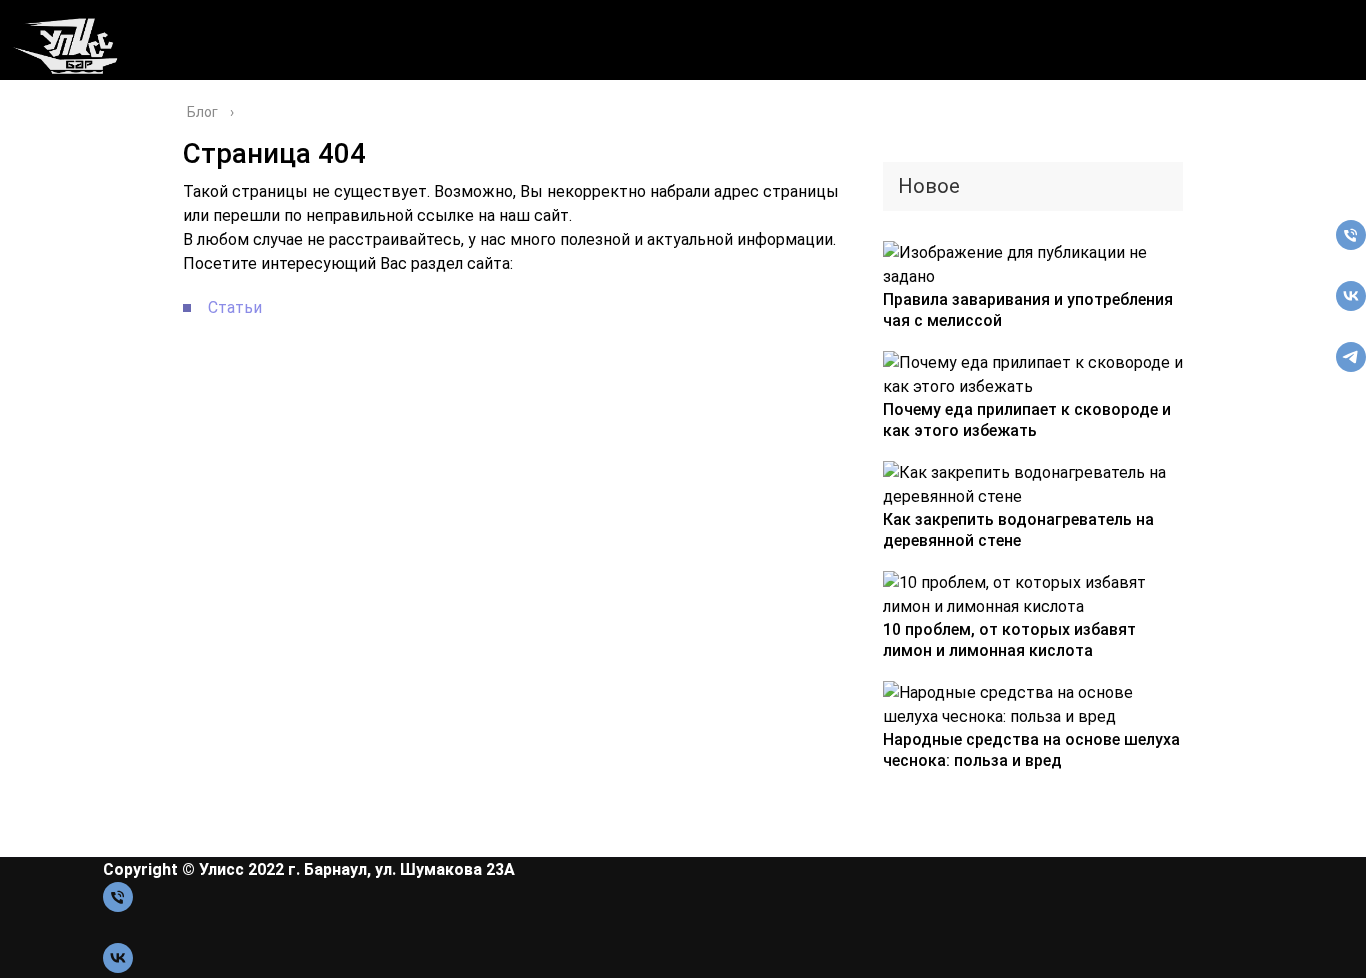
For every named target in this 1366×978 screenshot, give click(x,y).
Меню (41, 157)
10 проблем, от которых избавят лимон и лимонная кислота (1009, 640)
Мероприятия (76, 132)
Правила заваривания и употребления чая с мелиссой (1028, 310)
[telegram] (1351, 366)
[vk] (1351, 305)
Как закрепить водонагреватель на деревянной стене (1018, 530)
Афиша (32, 107)
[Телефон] (1351, 244)
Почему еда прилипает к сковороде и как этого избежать (1027, 420)
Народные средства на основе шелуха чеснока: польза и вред (1031, 750)
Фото (38, 207)
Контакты (59, 182)
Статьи (235, 307)
